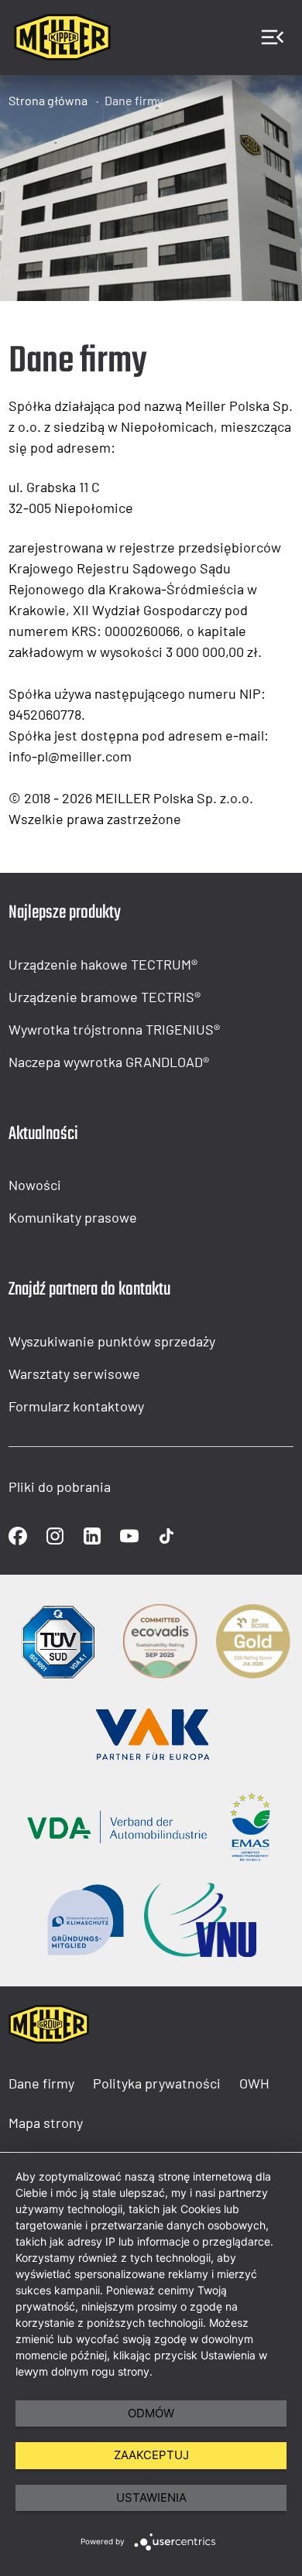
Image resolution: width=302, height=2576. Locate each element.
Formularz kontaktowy (76, 1406)
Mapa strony (46, 2123)
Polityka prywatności (157, 2083)
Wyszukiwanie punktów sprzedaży (112, 1341)
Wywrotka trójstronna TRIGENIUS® (114, 1029)
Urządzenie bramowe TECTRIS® (105, 997)
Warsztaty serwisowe (74, 1374)
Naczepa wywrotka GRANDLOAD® (109, 1062)
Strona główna (48, 100)
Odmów (151, 2413)
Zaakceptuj (151, 2455)
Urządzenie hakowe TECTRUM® (103, 964)
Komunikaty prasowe (73, 1217)
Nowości (35, 1185)
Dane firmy (134, 100)
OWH (254, 2083)
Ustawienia (151, 2497)
